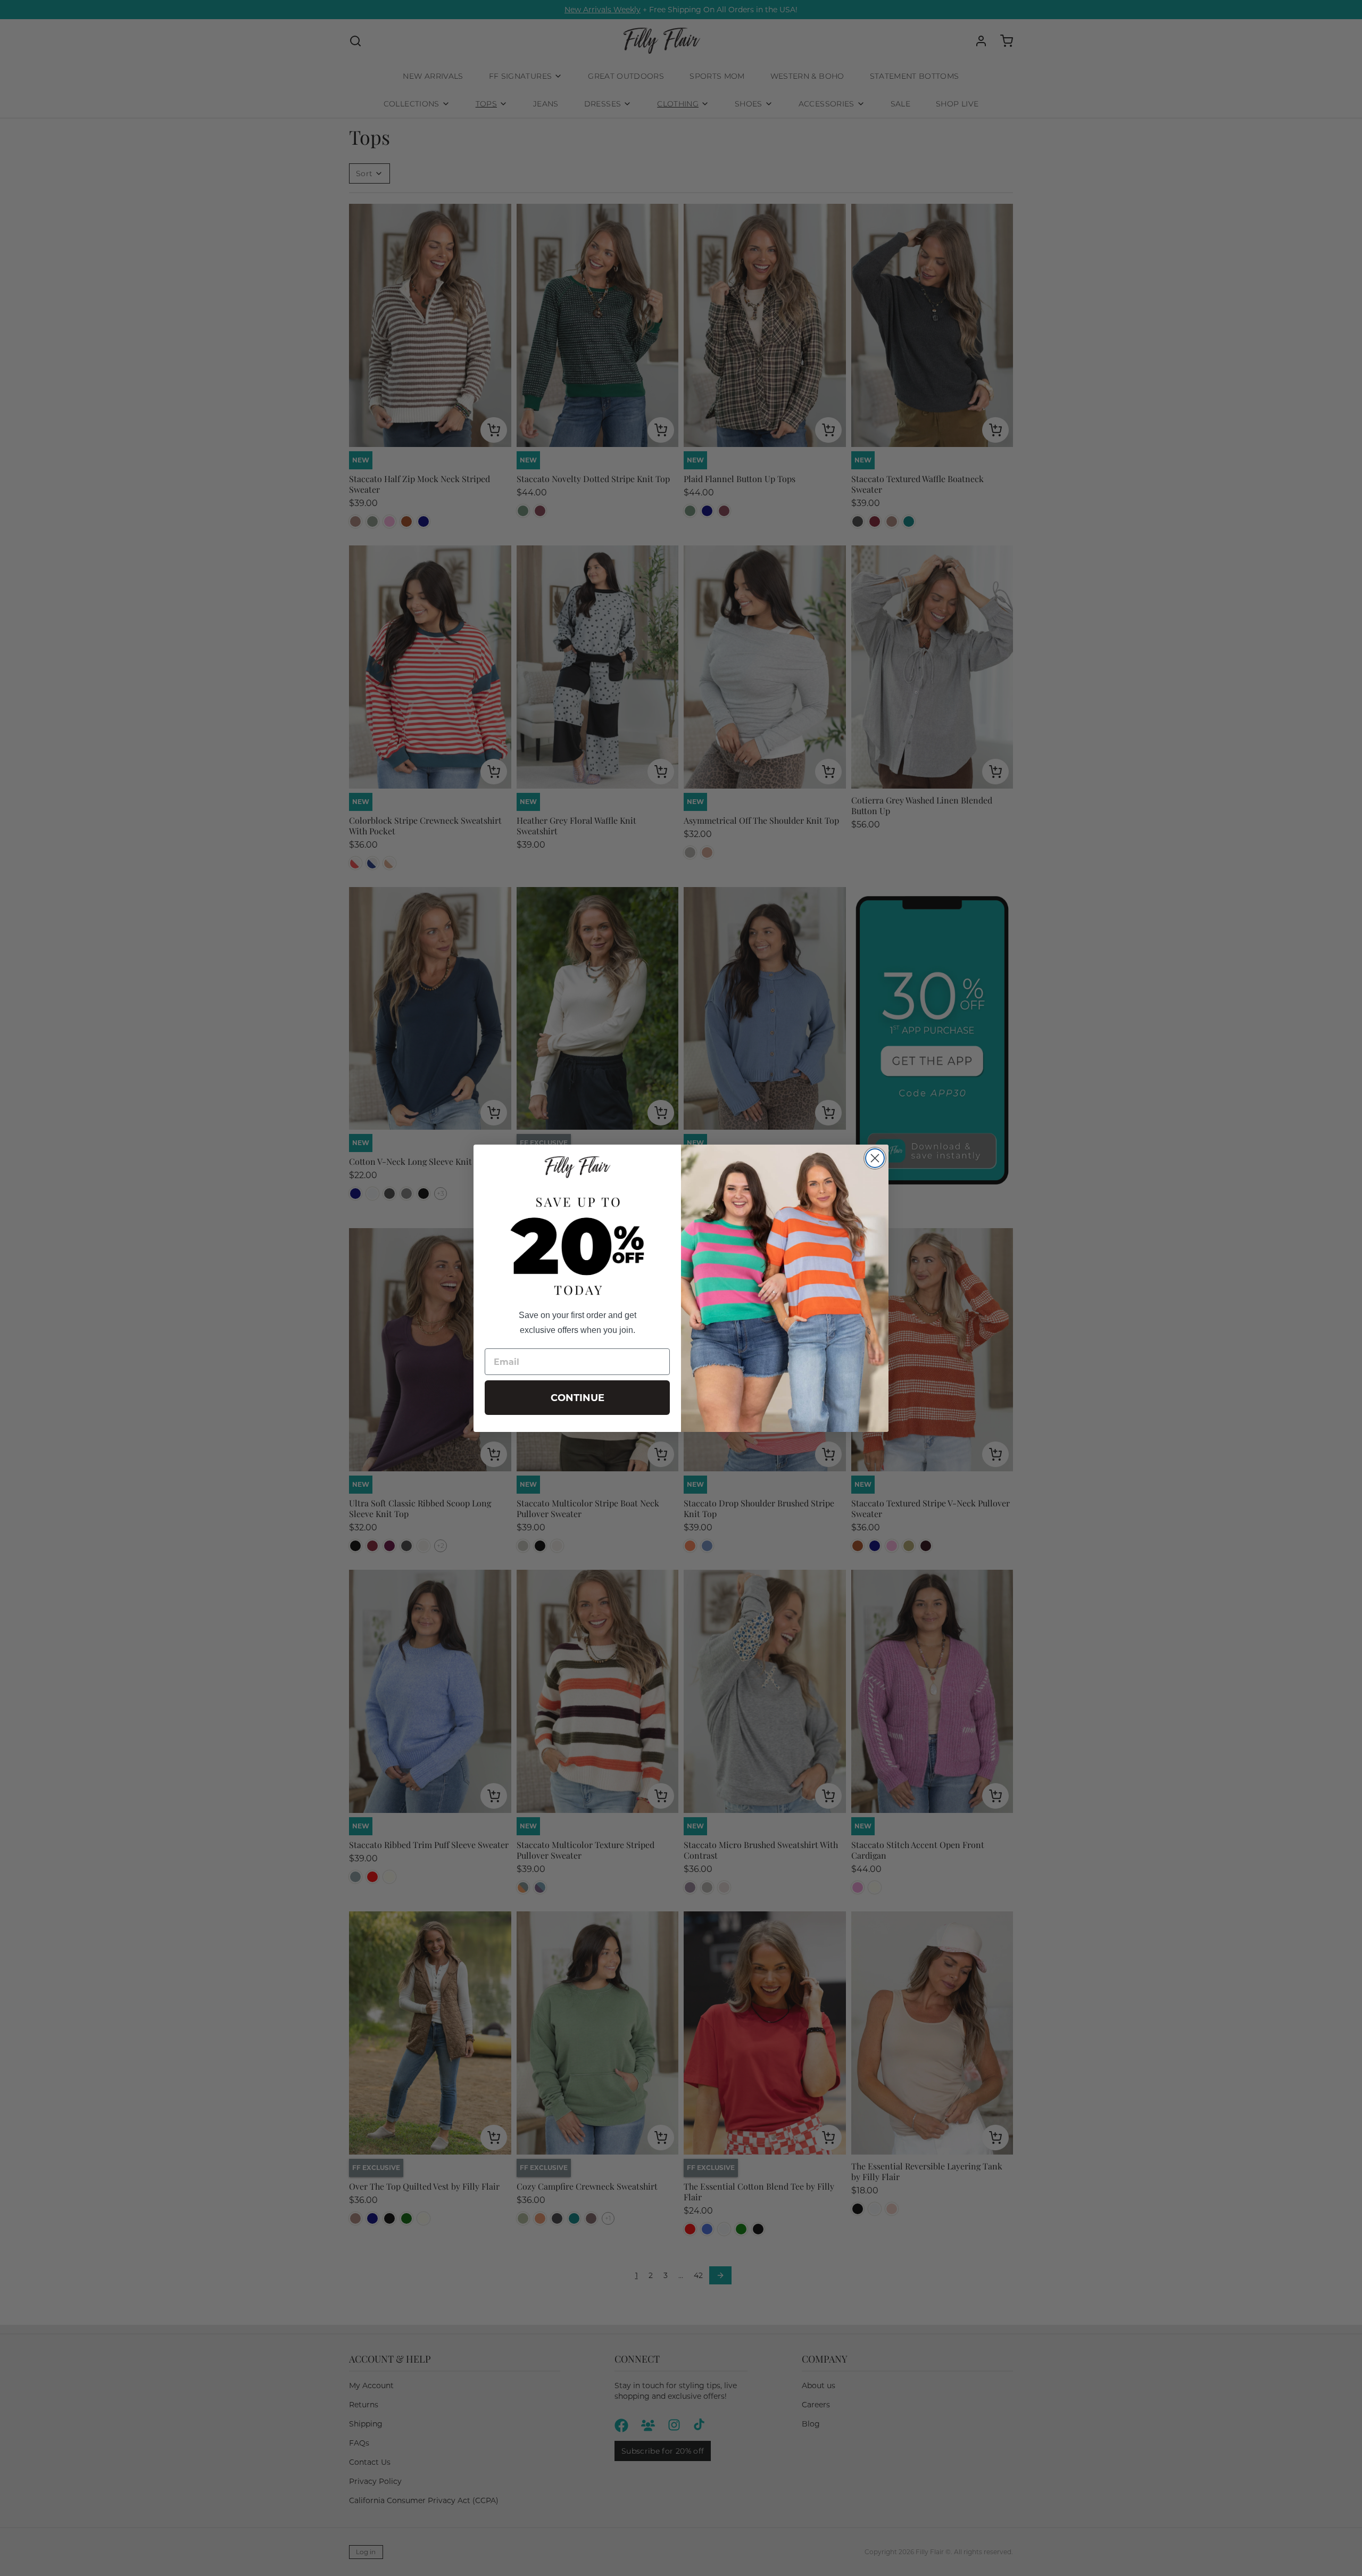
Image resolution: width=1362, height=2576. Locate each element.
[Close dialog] (875, 1158)
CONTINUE (578, 1398)
